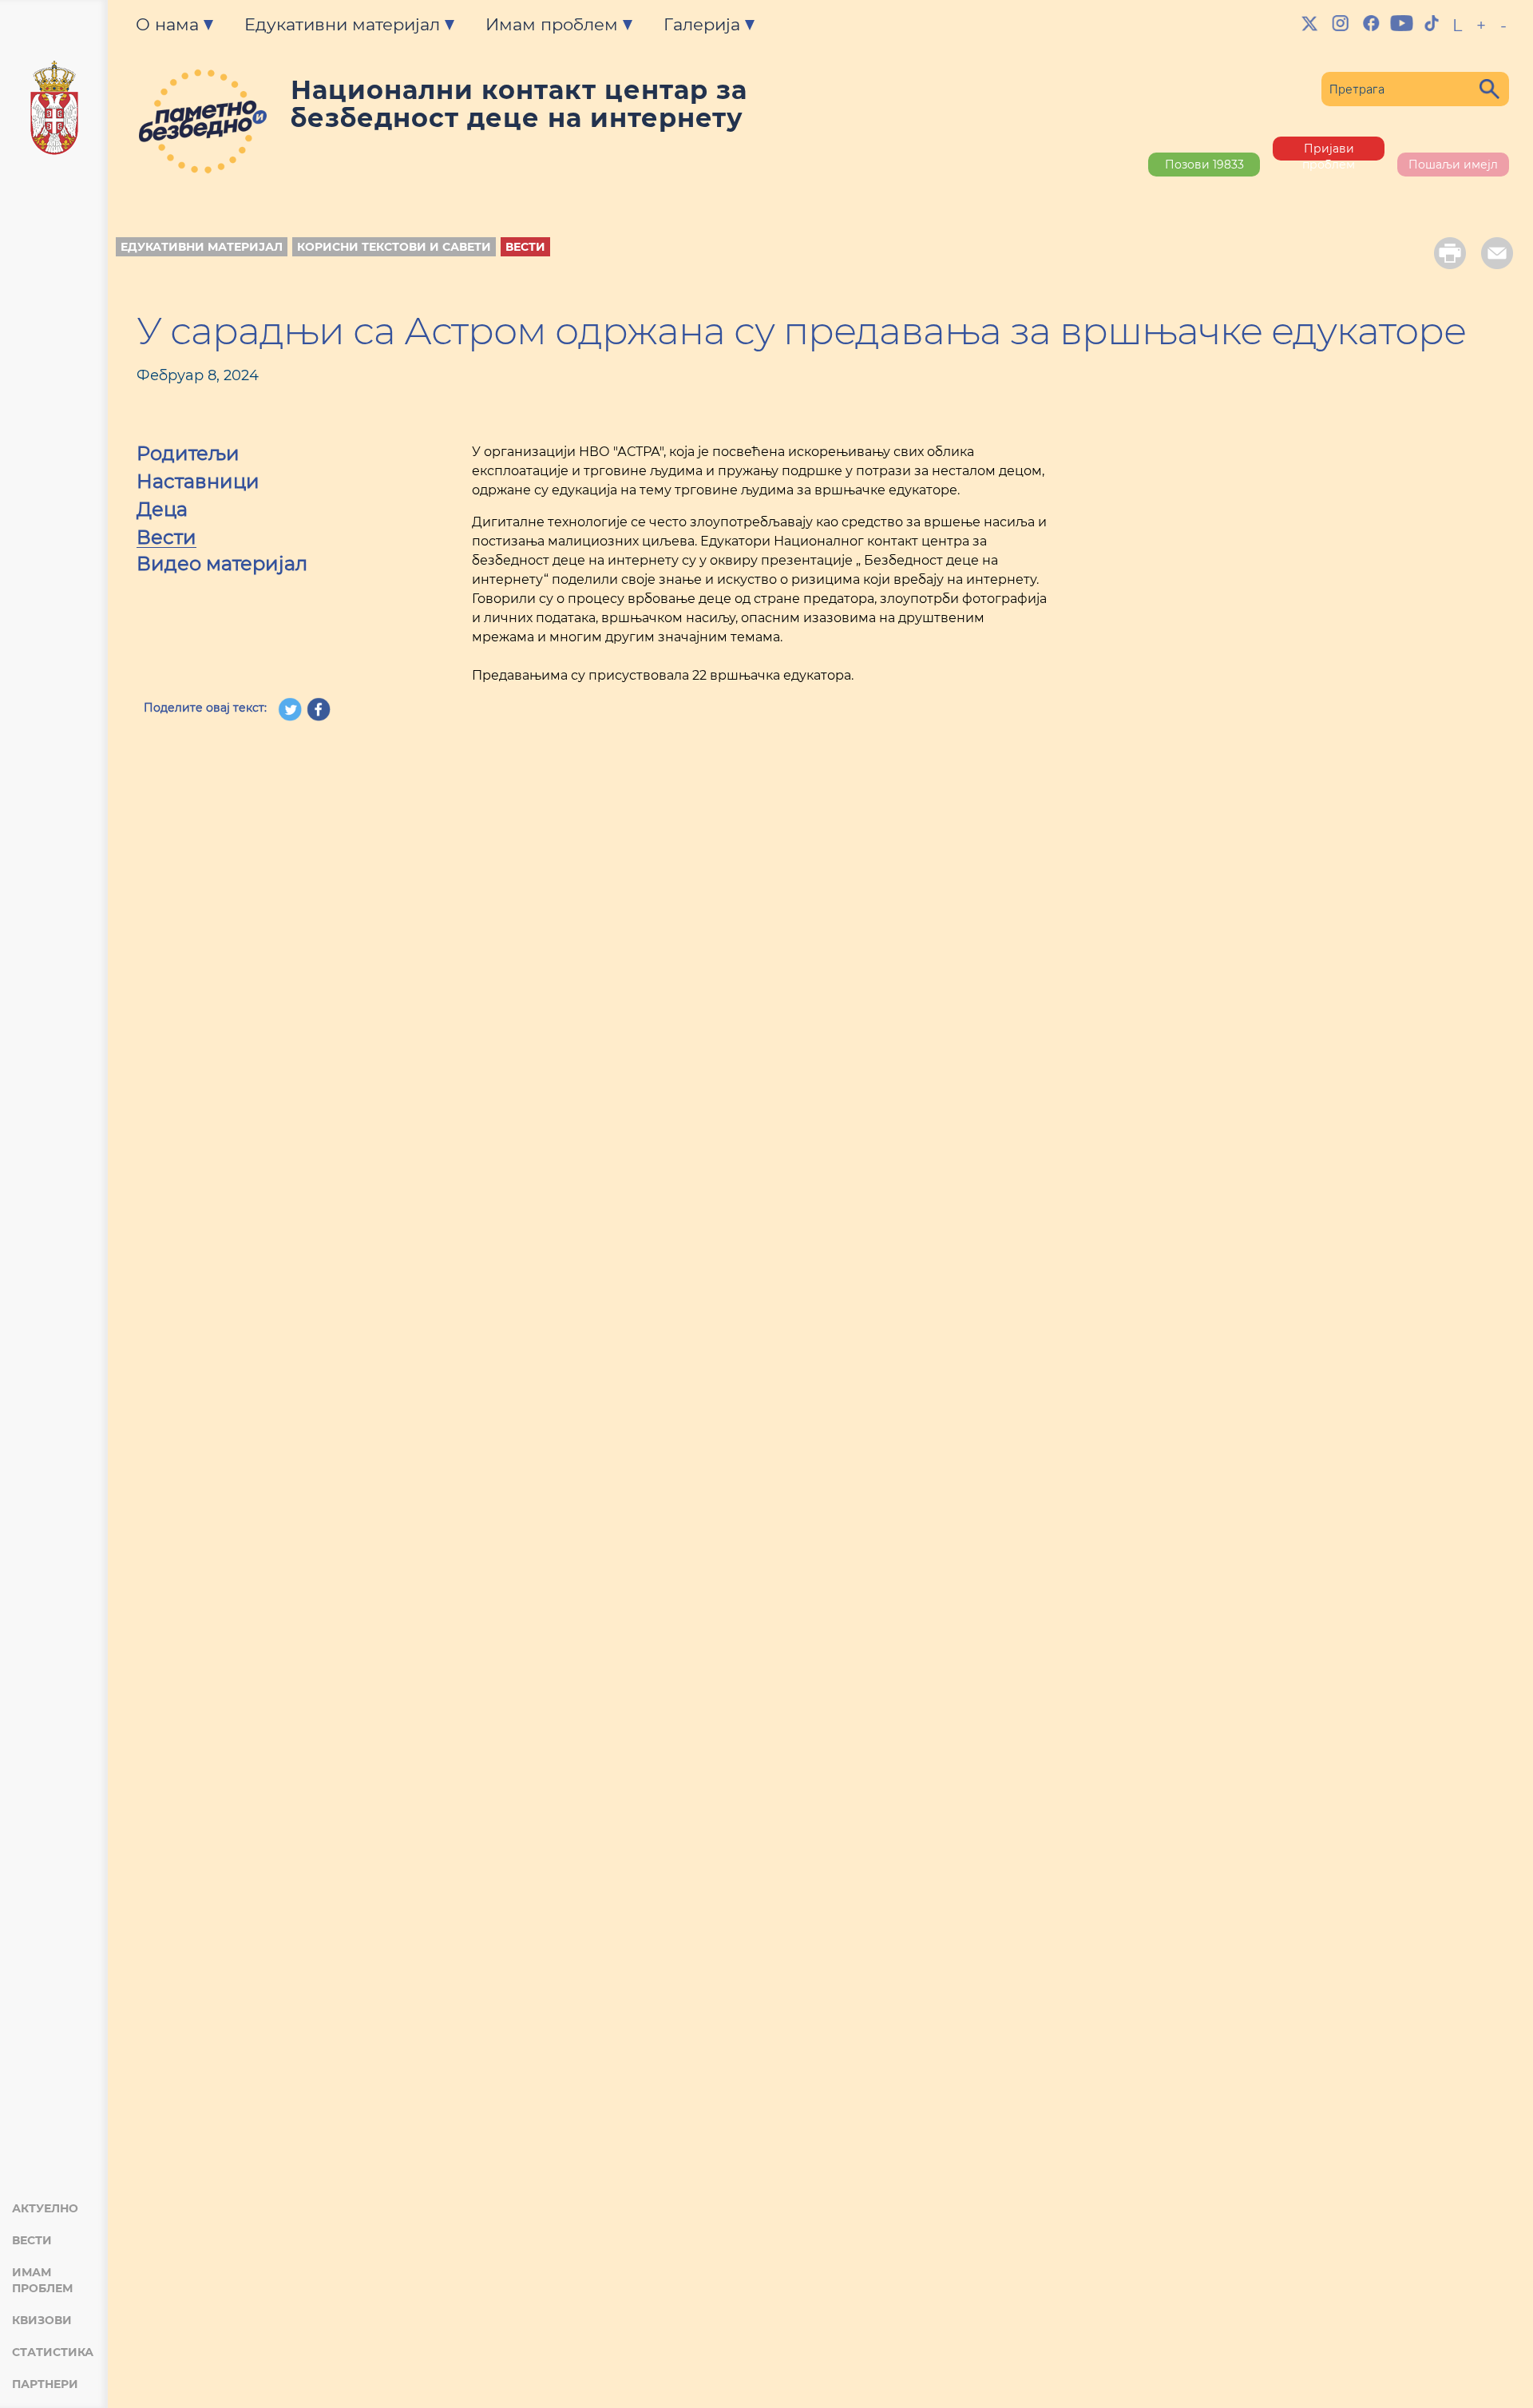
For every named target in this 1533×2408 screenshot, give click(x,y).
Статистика (53, 2352)
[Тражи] (1489, 89)
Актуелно (45, 2208)
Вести (32, 2240)
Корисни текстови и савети (394, 247)
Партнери (45, 2384)
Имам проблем (42, 2280)
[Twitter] (1310, 23)
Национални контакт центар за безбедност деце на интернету (519, 104)
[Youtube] (1401, 23)
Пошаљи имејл (1453, 165)
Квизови (42, 2320)
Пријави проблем (1329, 151)
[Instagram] (1341, 23)
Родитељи (188, 455)
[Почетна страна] (54, 110)
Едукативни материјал (202, 247)
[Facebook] (1371, 23)
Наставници (198, 483)
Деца (162, 511)
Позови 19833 (1204, 165)
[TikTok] (1432, 23)
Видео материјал (222, 565)
